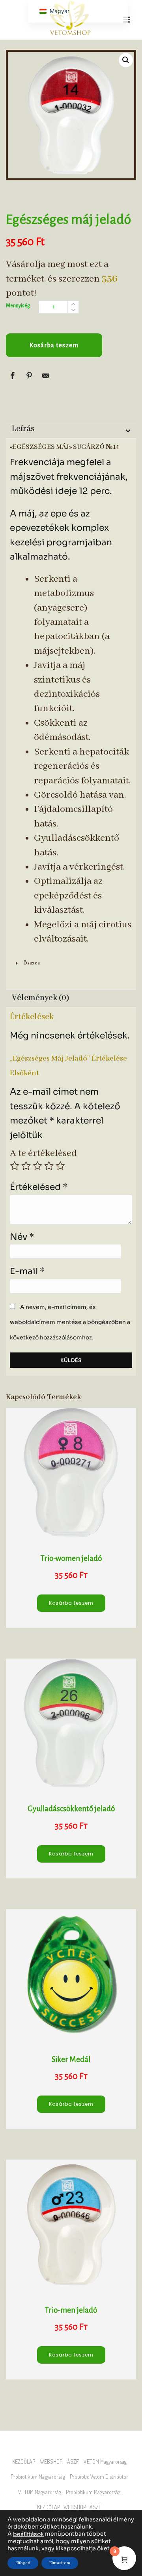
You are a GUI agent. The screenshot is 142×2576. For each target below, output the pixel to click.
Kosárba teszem (54, 345)
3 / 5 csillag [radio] (37, 1166)
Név (22, 1237)
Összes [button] (32, 963)
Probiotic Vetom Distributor (101, 2477)
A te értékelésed (43, 1153)
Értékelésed (39, 1187)
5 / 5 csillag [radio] (60, 1166)
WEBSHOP (53, 2462)
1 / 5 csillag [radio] (15, 1166)
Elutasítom (60, 2563)
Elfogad (23, 2563)
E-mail (27, 1271)
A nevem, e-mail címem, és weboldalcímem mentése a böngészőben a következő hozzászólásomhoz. (70, 1322)
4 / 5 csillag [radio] (49, 1166)
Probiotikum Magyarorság (40, 2477)
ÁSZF (75, 2462)
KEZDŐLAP (25, 2462)
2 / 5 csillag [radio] (26, 1166)
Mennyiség (18, 306)
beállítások (28, 2534)
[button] (126, 60)
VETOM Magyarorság (107, 2462)
